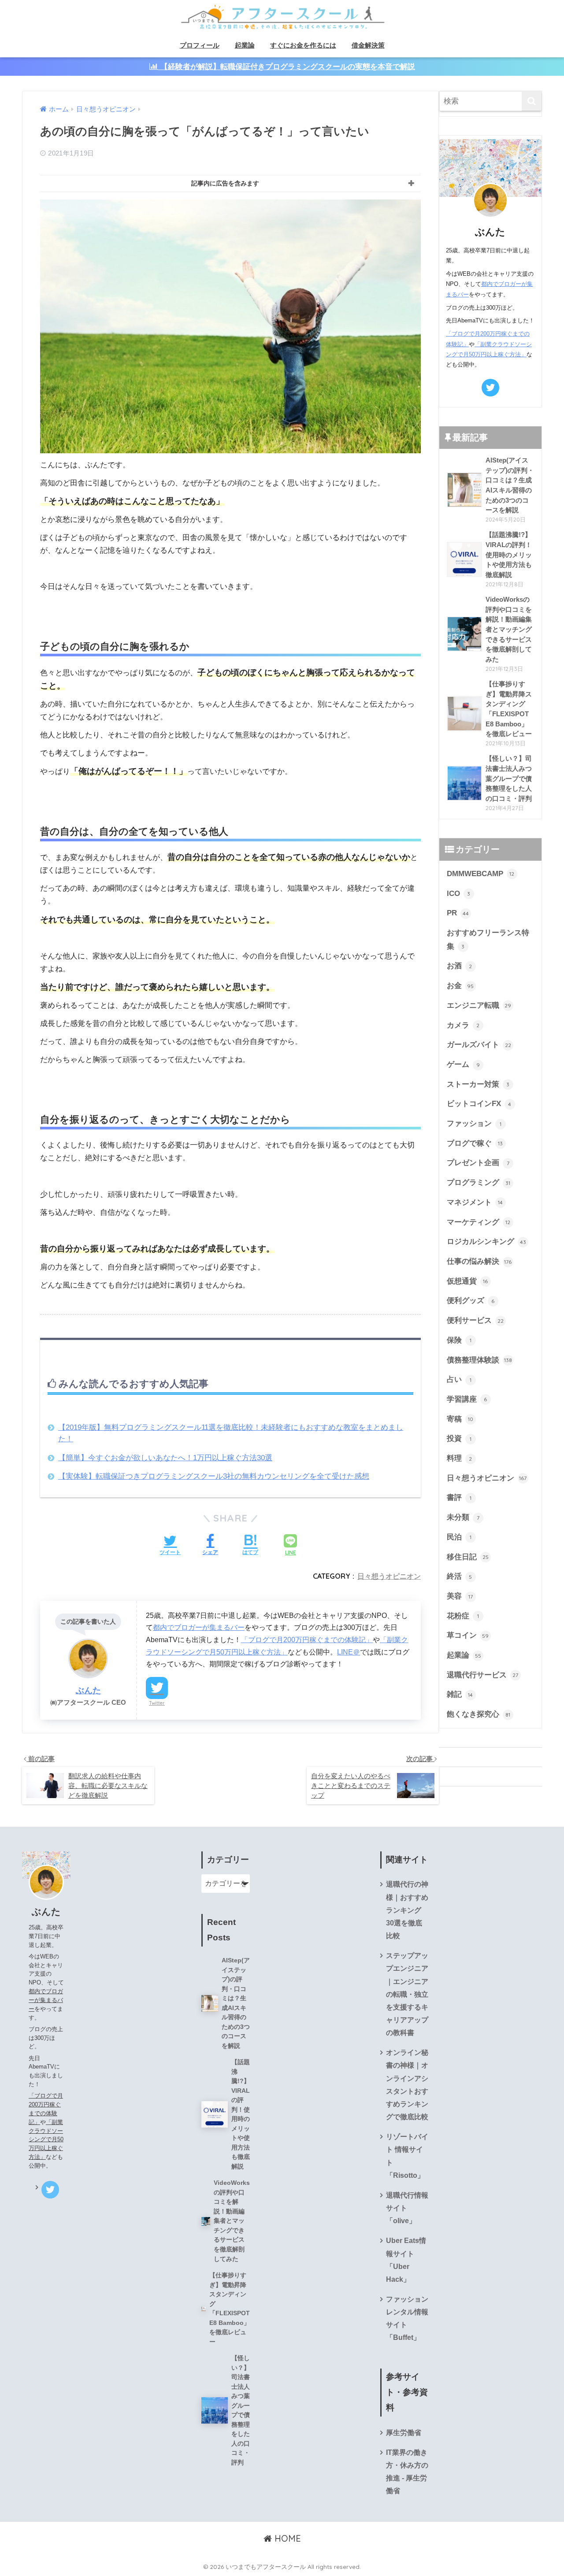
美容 (460, 1596)
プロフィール (200, 45)
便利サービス (475, 1320)
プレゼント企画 (478, 1163)
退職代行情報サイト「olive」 (407, 2208)
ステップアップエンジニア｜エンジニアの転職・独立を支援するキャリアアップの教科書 (407, 1994)
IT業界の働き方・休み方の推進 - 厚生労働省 (407, 2472)
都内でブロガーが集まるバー (199, 1627)
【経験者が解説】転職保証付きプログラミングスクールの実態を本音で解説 (287, 67)
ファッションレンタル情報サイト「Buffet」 (407, 2318)
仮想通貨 (468, 1281)
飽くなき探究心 (479, 1714)
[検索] (532, 101)
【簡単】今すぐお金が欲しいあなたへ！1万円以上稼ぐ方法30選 (165, 1458)
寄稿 (460, 1419)
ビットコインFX (479, 1104)
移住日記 (468, 1557)
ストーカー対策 (478, 1084)
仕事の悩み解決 (479, 1261)
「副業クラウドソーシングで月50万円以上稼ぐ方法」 (46, 2139)
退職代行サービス (483, 1675)
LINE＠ (349, 1652)
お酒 (460, 966)
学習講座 (467, 1399)
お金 (460, 986)
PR (458, 913)
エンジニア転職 (479, 1005)
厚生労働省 (404, 2433)
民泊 (459, 1537)
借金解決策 (368, 45)
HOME (286, 2538)
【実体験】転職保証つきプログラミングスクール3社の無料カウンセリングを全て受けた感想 (214, 1476)
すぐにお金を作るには (303, 45)
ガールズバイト (479, 1045)
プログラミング (479, 1183)
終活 (460, 1576)
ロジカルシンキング (486, 1242)
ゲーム (463, 1064)
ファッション (474, 1123)
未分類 (463, 1517)
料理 (460, 1458)
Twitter (157, 1703)
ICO (459, 894)
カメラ (463, 1025)
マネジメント (475, 1202)
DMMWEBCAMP (481, 874)
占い (459, 1379)
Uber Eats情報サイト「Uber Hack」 (406, 2260)
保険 (459, 1340)
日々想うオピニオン (389, 1576)
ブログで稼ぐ (475, 1143)
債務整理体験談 (479, 1360)
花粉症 (463, 1616)
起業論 (245, 45)
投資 (459, 1438)
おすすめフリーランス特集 (488, 940)
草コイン (468, 1635)
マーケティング (479, 1222)
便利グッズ (471, 1301)
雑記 (460, 1694)
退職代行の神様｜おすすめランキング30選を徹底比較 (407, 1910)
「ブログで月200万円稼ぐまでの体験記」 (307, 1640)
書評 (459, 1497)
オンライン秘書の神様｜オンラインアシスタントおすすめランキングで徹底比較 (407, 2085)
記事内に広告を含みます (225, 183)
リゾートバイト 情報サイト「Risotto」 (407, 2156)
